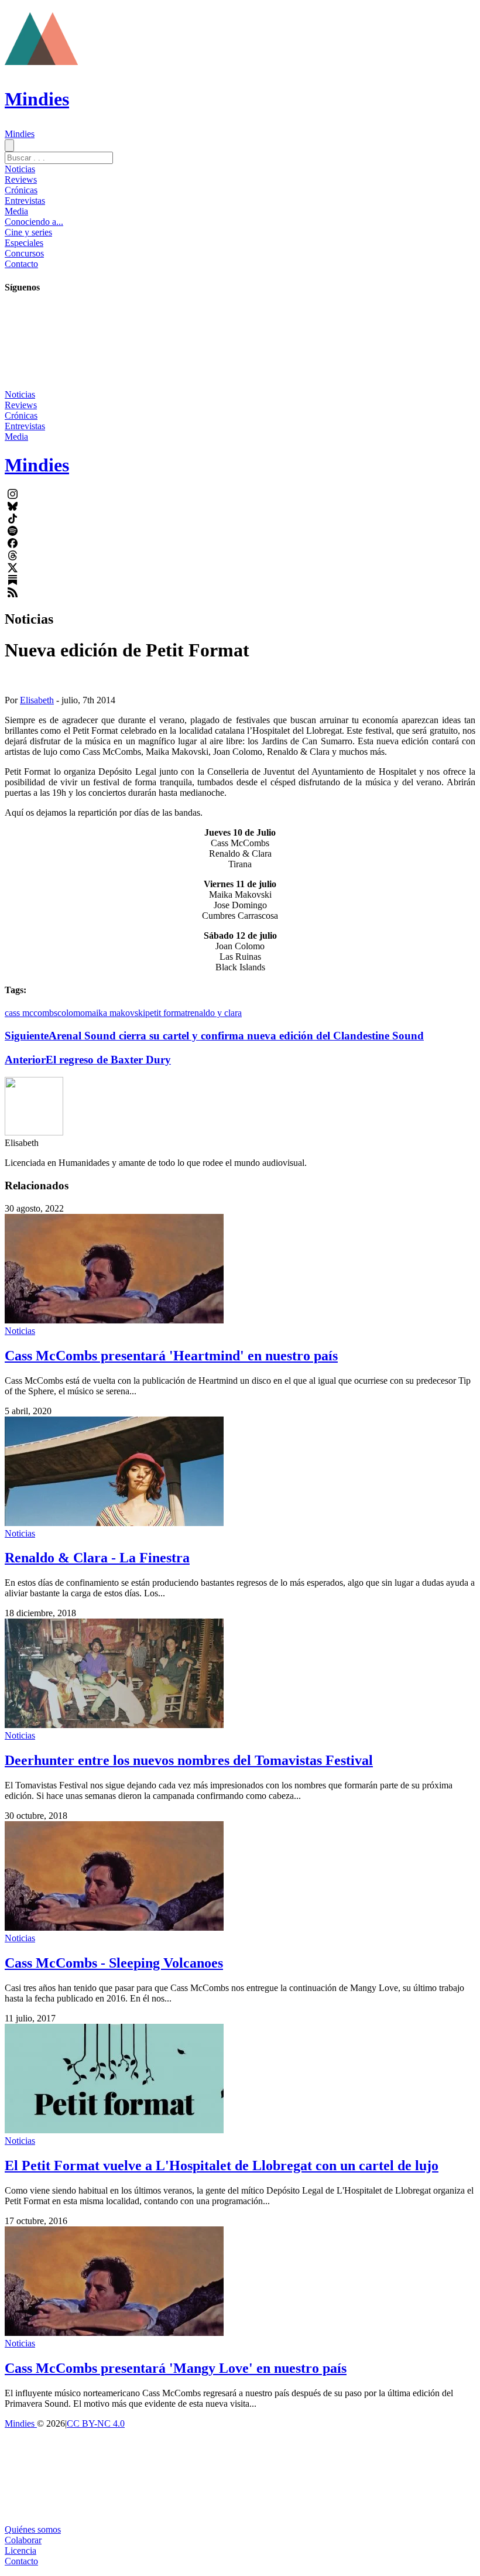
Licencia (20, 2551)
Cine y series (28, 232)
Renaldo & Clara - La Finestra (97, 1558)
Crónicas (21, 190)
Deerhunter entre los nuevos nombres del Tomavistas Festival (189, 1760)
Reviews (21, 179)
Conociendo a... (34, 222)
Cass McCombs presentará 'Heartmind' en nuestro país (171, 1356)
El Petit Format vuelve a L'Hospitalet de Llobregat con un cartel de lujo (222, 2166)
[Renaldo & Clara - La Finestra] (114, 1523)
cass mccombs (31, 1013)
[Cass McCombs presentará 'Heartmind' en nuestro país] (114, 1320)
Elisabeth (37, 700)
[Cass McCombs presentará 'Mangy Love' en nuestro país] (114, 2333)
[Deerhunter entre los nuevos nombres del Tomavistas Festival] (114, 1725)
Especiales (24, 243)
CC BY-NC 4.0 (96, 2423)
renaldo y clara (215, 1013)
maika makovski (115, 1013)
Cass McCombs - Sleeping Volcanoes (114, 1963)
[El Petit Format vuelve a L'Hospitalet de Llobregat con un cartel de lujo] (114, 2130)
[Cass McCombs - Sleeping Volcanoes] (114, 1927)
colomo (71, 1013)
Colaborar (23, 2540)
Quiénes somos (33, 2529)
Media (16, 211)
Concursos (24, 253)
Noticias (20, 169)
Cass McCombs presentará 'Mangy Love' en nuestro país (176, 2368)
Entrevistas (25, 201)
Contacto (21, 264)
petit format (166, 1013)
